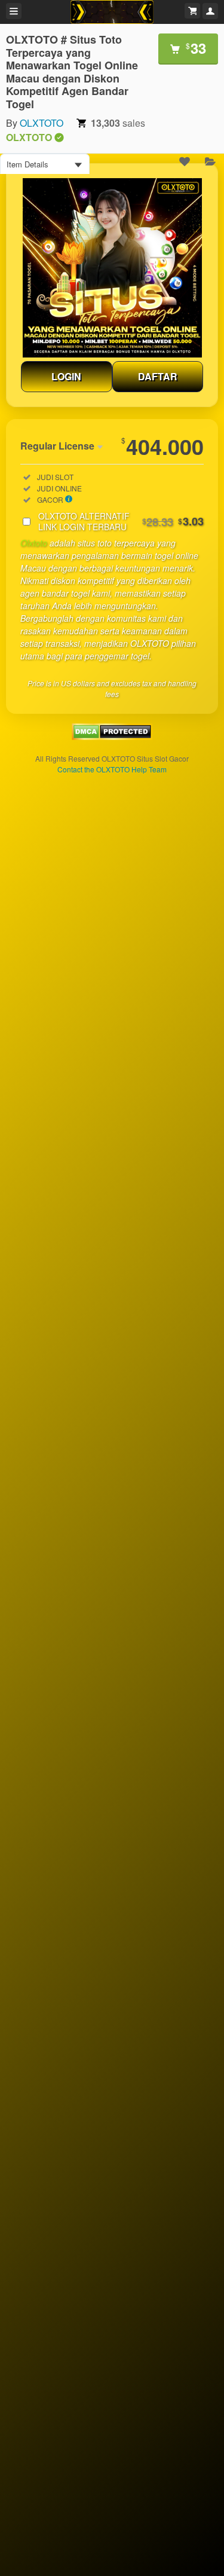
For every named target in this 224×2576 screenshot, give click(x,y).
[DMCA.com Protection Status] (112, 736)
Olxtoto (34, 543)
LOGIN (66, 376)
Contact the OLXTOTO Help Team (112, 769)
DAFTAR (158, 376)
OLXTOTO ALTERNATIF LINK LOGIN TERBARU (121, 521)
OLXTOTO (42, 123)
